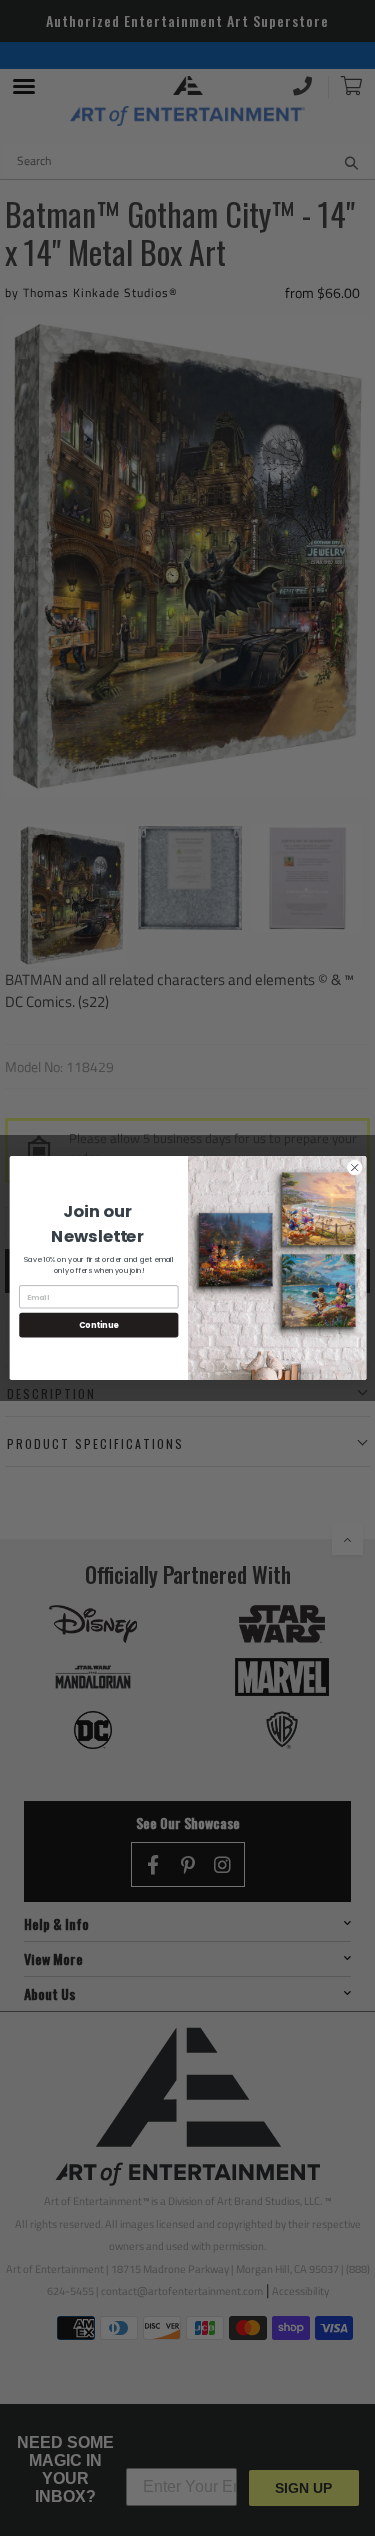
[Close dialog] (354, 1168)
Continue (98, 1324)
